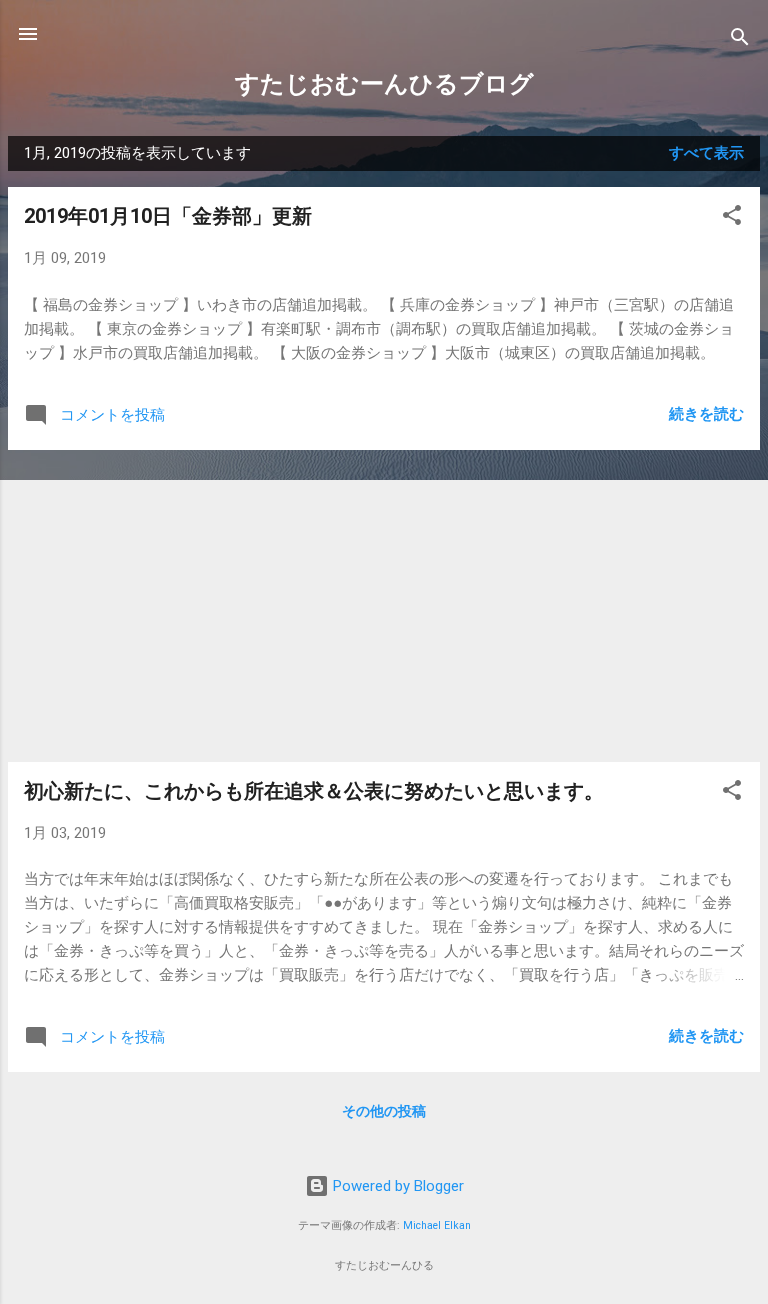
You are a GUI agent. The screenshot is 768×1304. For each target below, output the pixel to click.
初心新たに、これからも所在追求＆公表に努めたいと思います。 (314, 791)
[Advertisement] (384, 606)
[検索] (740, 40)
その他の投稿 (384, 1111)
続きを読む (706, 414)
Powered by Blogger (396, 1186)
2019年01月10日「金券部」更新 (168, 216)
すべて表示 (706, 153)
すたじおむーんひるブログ (384, 84)
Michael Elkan (437, 1225)
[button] (732, 218)
